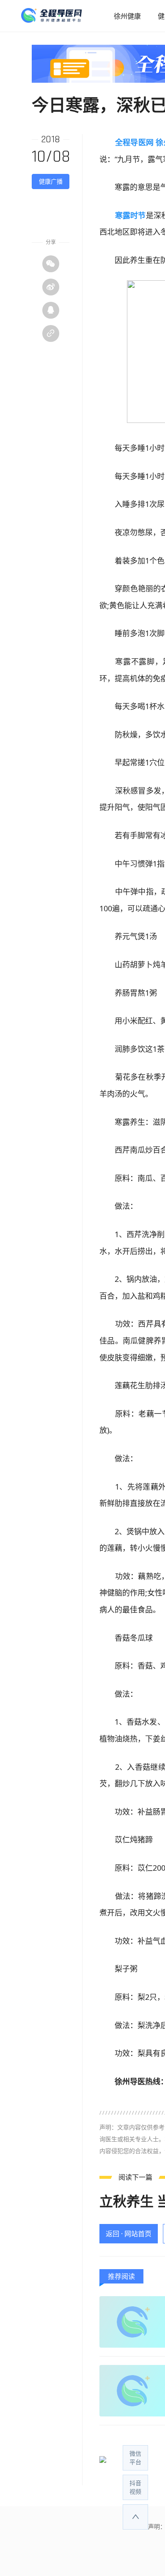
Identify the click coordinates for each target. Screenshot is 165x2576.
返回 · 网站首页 (129, 2234)
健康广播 (51, 181)
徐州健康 (127, 16)
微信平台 (135, 2458)
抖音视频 (135, 2487)
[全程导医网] (63, 16)
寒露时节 (131, 215)
